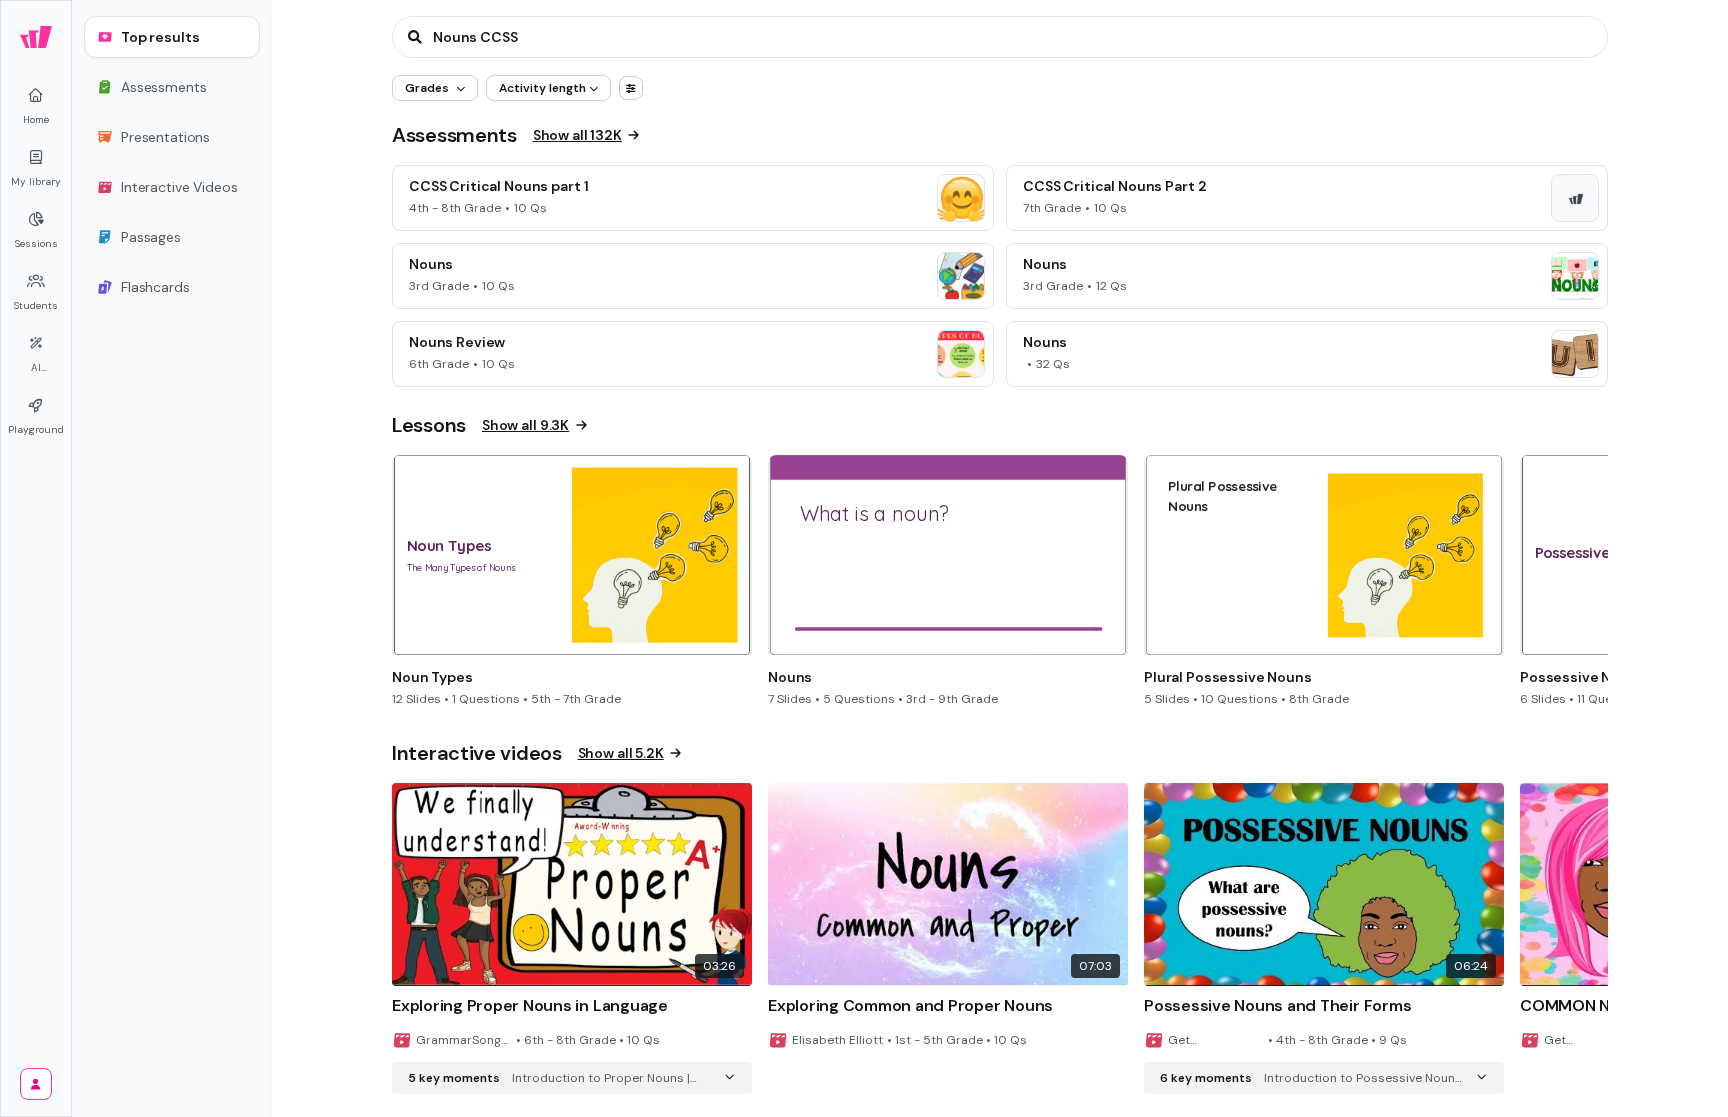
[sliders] (631, 88)
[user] (36, 1084)
